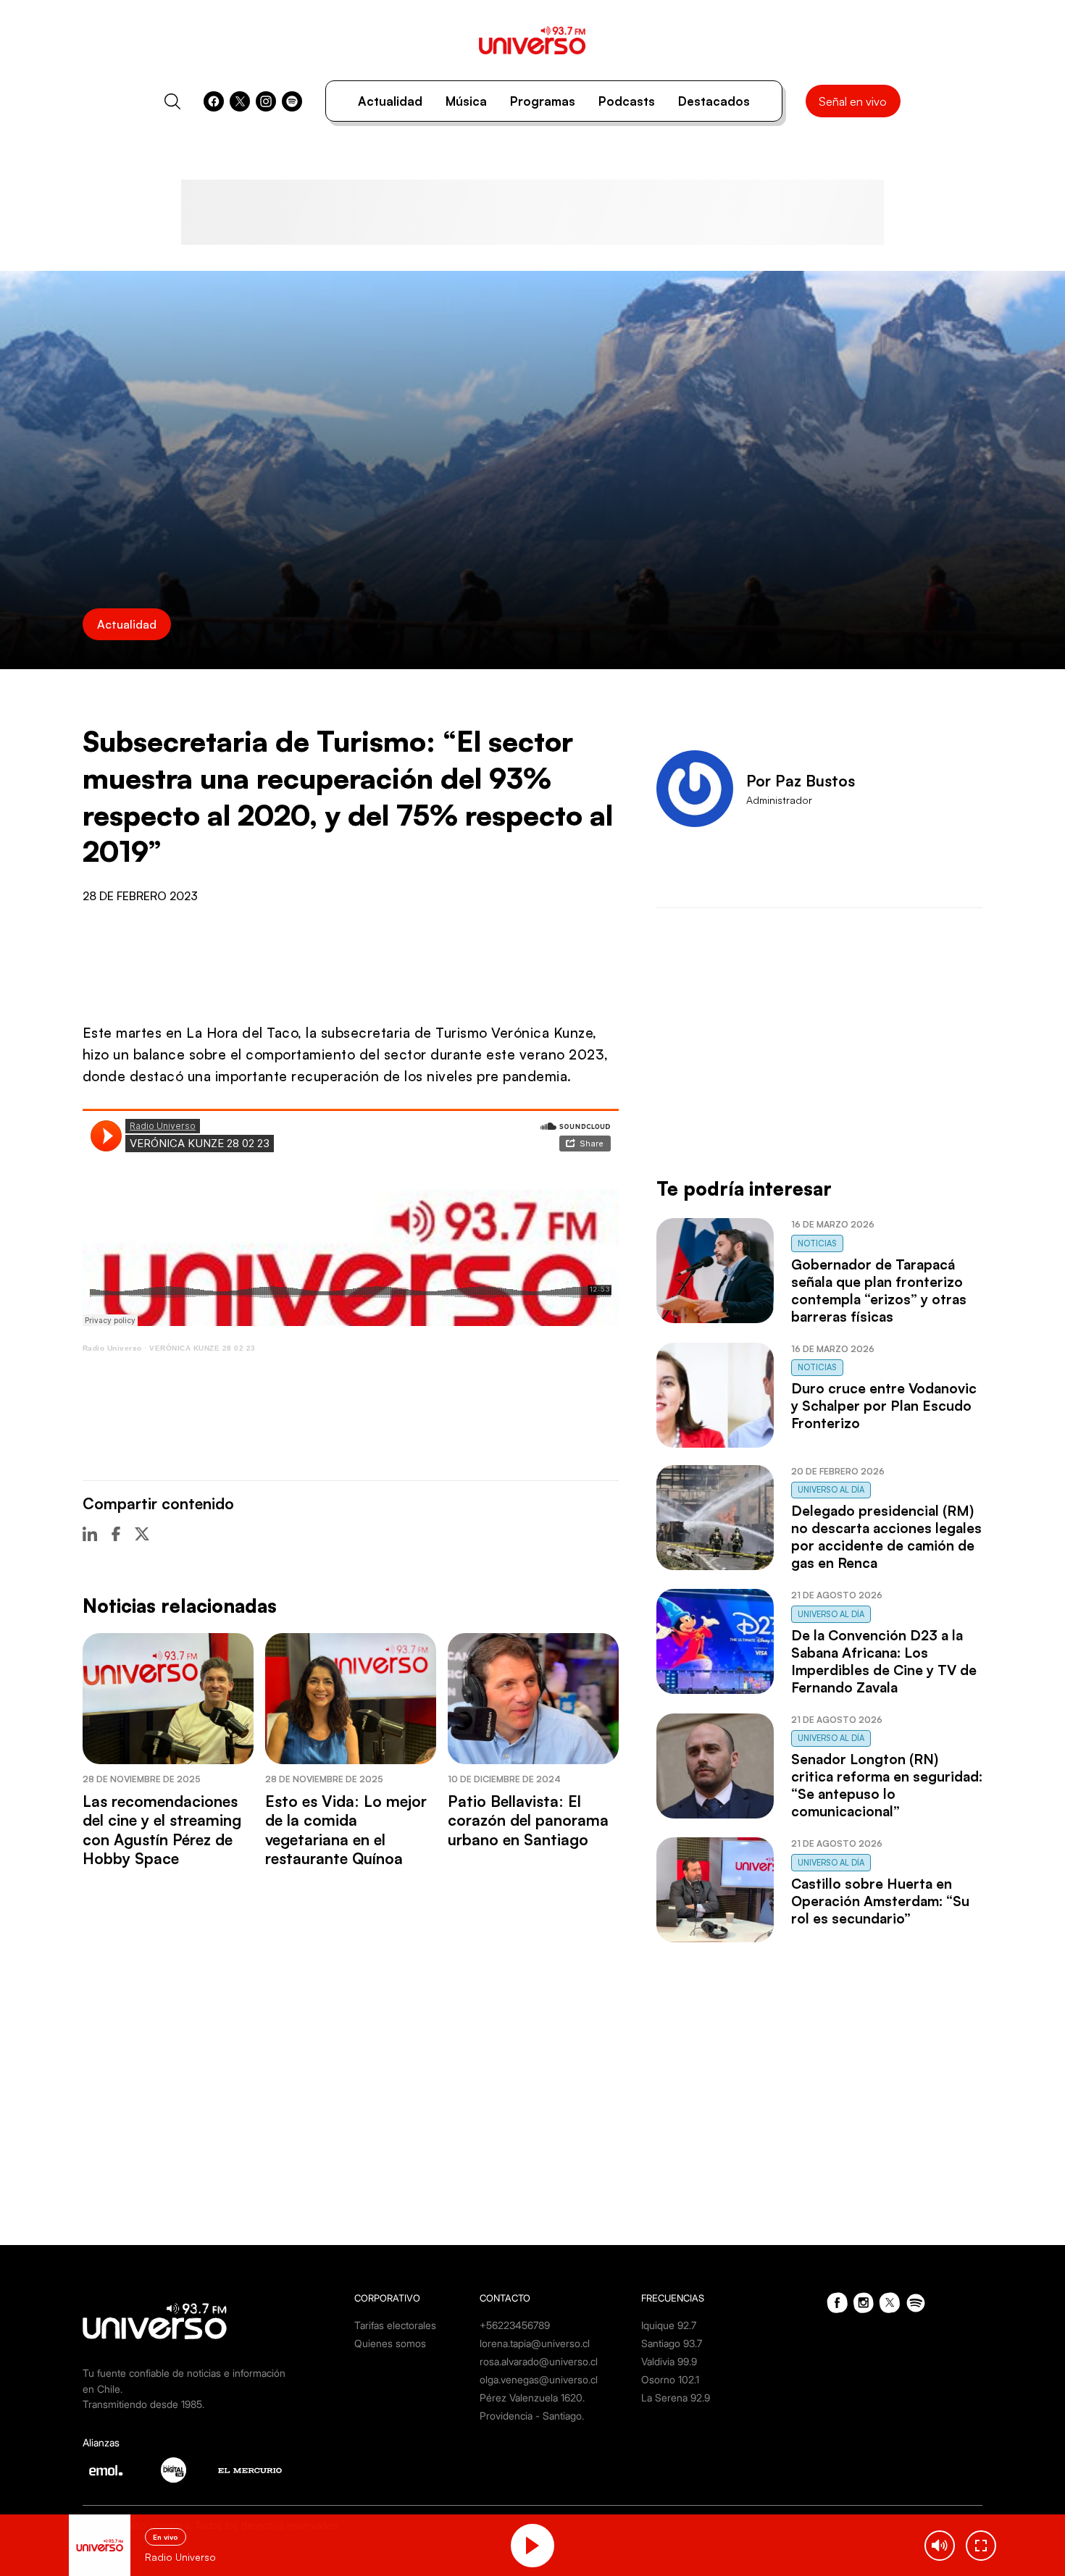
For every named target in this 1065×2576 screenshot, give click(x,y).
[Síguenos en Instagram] (266, 101)
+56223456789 (515, 2325)
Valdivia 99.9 (669, 2361)
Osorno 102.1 (670, 2379)
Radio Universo (112, 1348)
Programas (543, 101)
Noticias (817, 1243)
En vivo (166, 2537)
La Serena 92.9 (676, 2397)
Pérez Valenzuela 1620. (532, 2397)
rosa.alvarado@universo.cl (539, 2361)
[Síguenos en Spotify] (292, 101)
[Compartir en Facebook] (116, 1534)
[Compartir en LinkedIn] (90, 1534)
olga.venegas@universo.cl (539, 2379)
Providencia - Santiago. (532, 2416)
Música (466, 101)
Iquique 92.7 (669, 2325)
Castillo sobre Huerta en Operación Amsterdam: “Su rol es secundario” (880, 1901)
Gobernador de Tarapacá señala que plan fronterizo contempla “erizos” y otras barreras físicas (879, 1291)
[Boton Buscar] (172, 101)
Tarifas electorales (395, 2325)
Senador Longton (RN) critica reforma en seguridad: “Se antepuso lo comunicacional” (887, 1785)
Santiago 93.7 (672, 2343)
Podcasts (627, 101)
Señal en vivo (853, 101)
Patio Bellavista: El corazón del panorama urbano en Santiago (528, 1820)
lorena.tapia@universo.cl (535, 2343)
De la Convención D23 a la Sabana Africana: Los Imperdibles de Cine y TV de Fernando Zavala (884, 1661)
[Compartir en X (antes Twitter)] (142, 1534)
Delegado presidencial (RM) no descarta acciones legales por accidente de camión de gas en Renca (886, 1537)
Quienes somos (390, 2343)
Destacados (714, 101)
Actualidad (390, 101)
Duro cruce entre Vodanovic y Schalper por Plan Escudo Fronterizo (884, 1406)
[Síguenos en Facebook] (214, 101)
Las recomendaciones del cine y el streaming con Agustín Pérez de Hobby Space (162, 1830)
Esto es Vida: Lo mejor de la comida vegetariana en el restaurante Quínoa (346, 1830)
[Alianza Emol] (106, 2470)
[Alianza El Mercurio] (250, 2471)
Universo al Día (831, 1490)
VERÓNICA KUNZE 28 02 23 (202, 1348)
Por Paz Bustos (801, 781)
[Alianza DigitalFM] (174, 2470)
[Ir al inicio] (532, 40)
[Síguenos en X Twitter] (240, 101)
